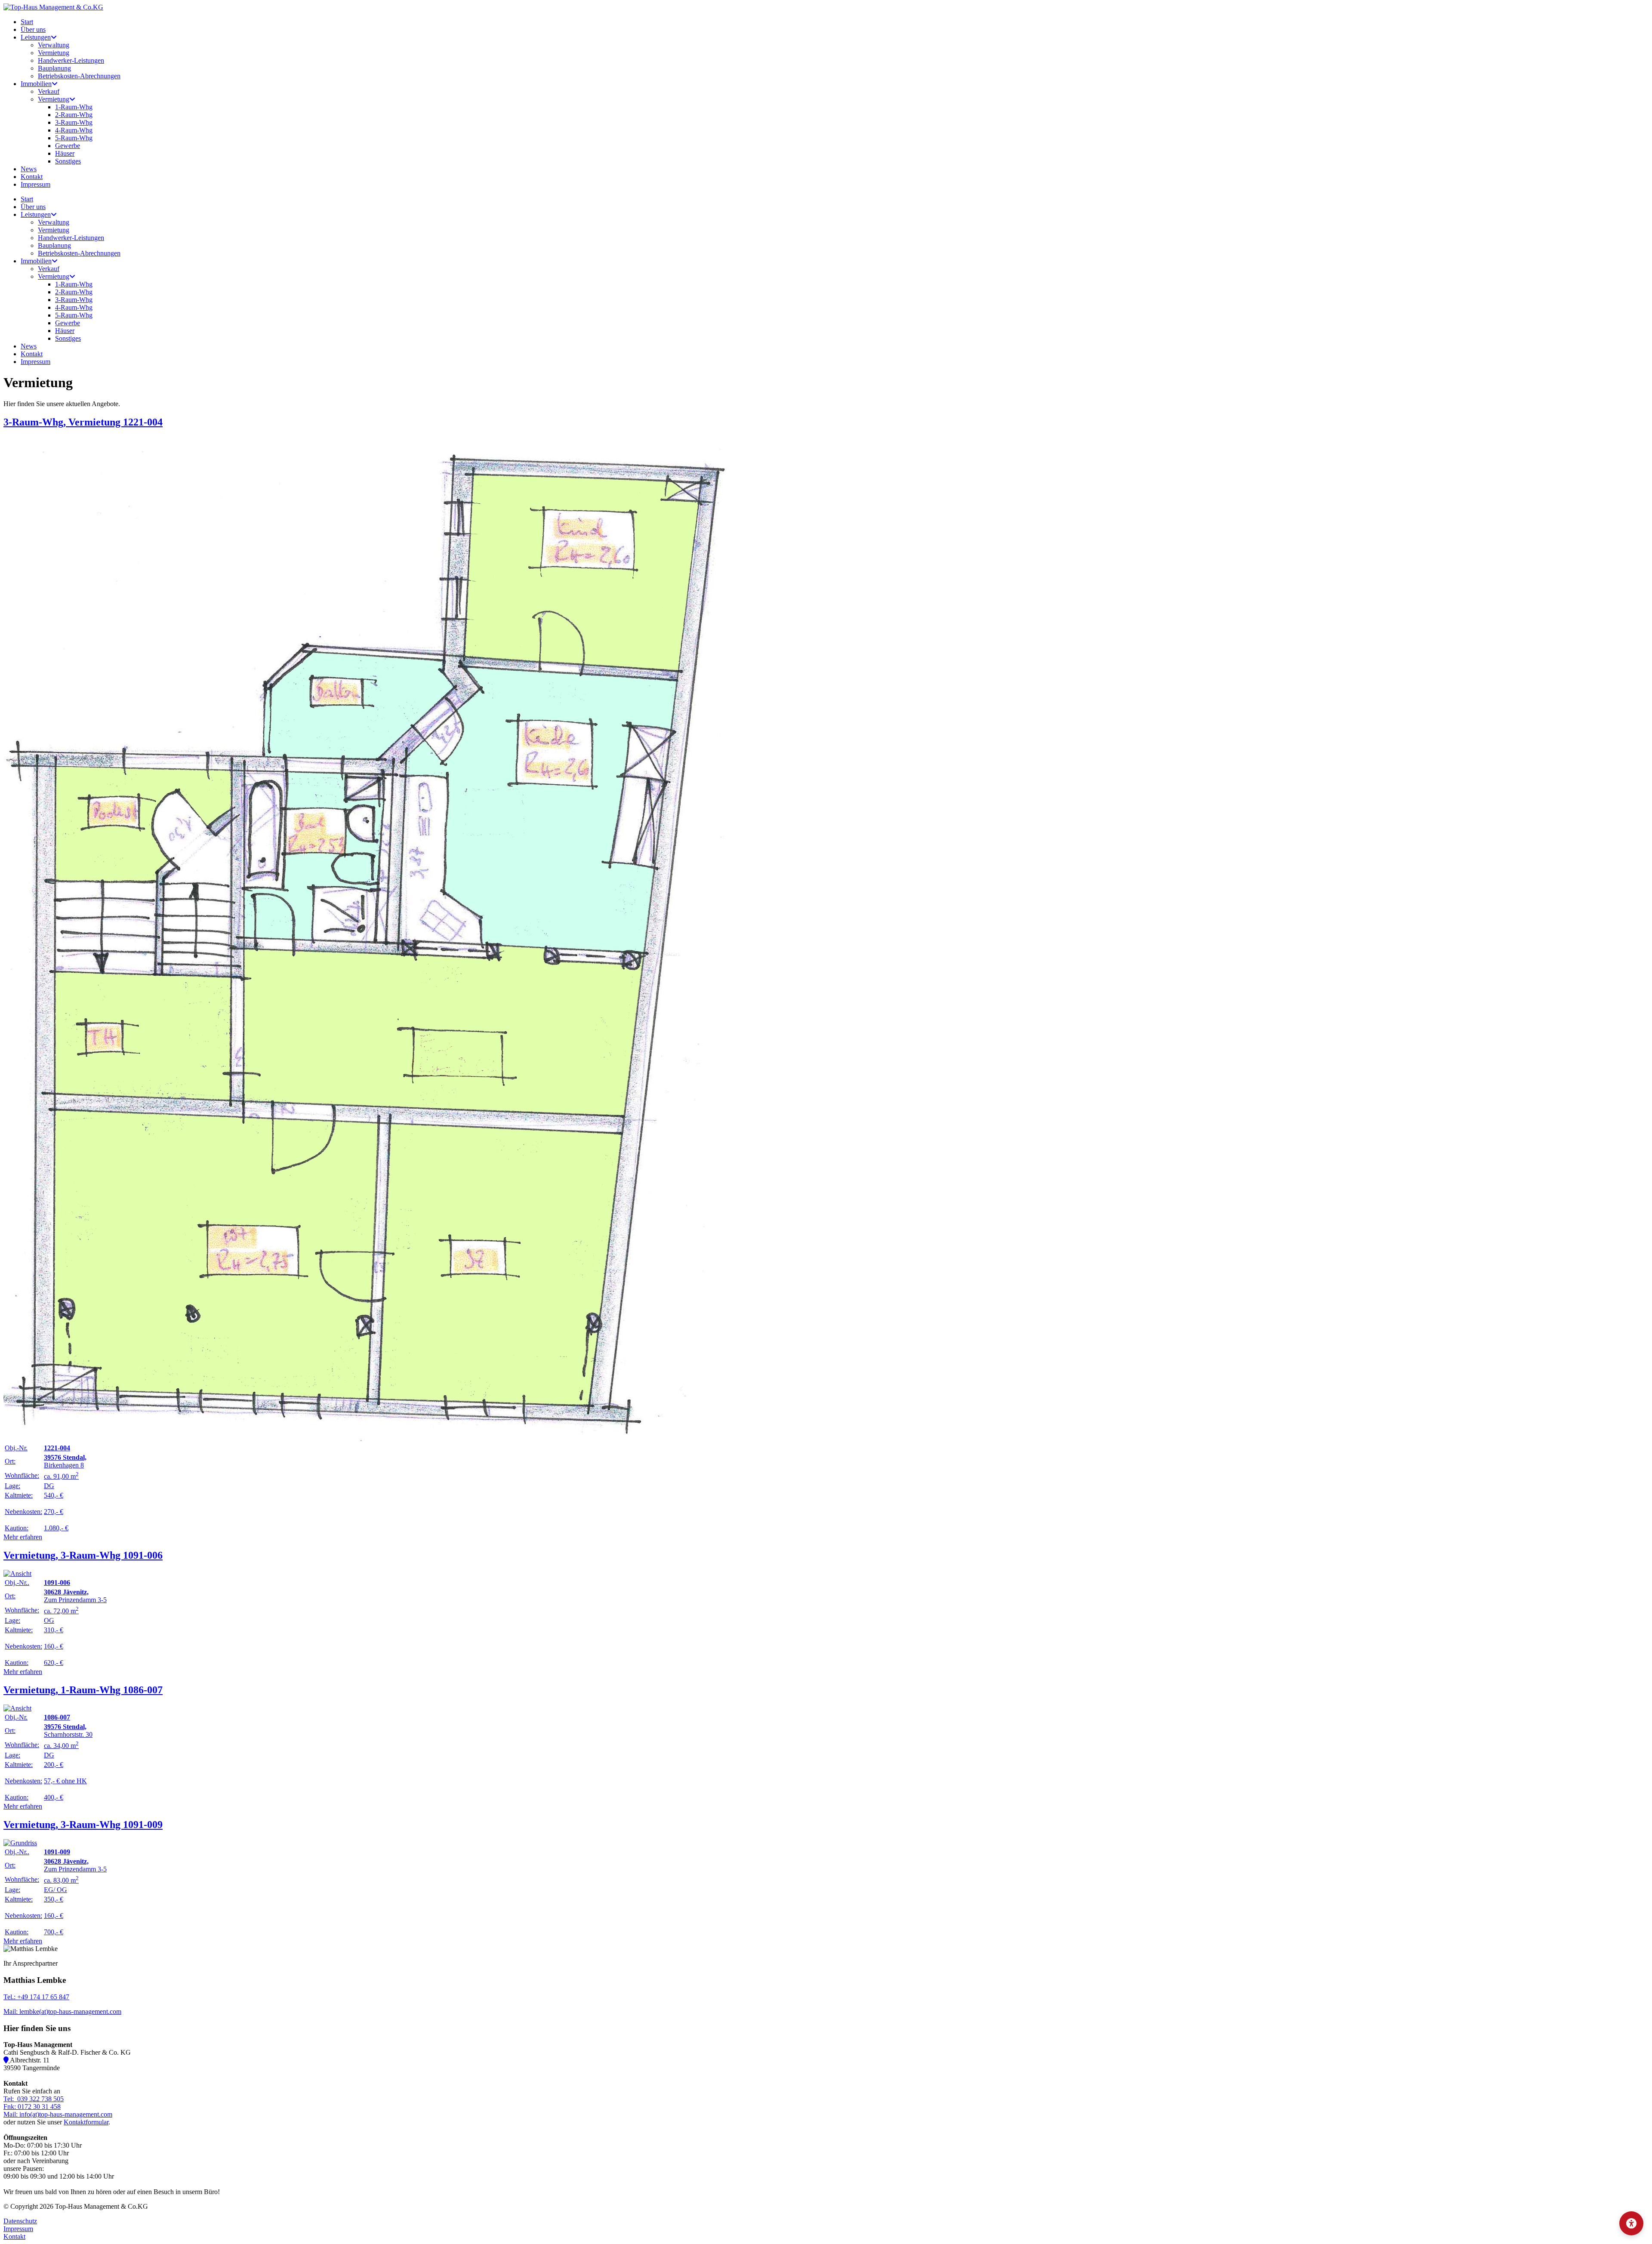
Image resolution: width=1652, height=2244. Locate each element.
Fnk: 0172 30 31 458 (32, 2107)
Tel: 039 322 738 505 (34, 2099)
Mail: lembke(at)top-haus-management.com (62, 2011)
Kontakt (14, 2236)
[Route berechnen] (7, 2060)
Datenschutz (20, 2221)
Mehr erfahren (23, 1537)
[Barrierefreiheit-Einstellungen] (1631, 2223)
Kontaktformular (86, 2122)
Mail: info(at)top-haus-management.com (58, 2114)
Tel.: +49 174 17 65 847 (36, 1997)
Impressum (18, 2229)
